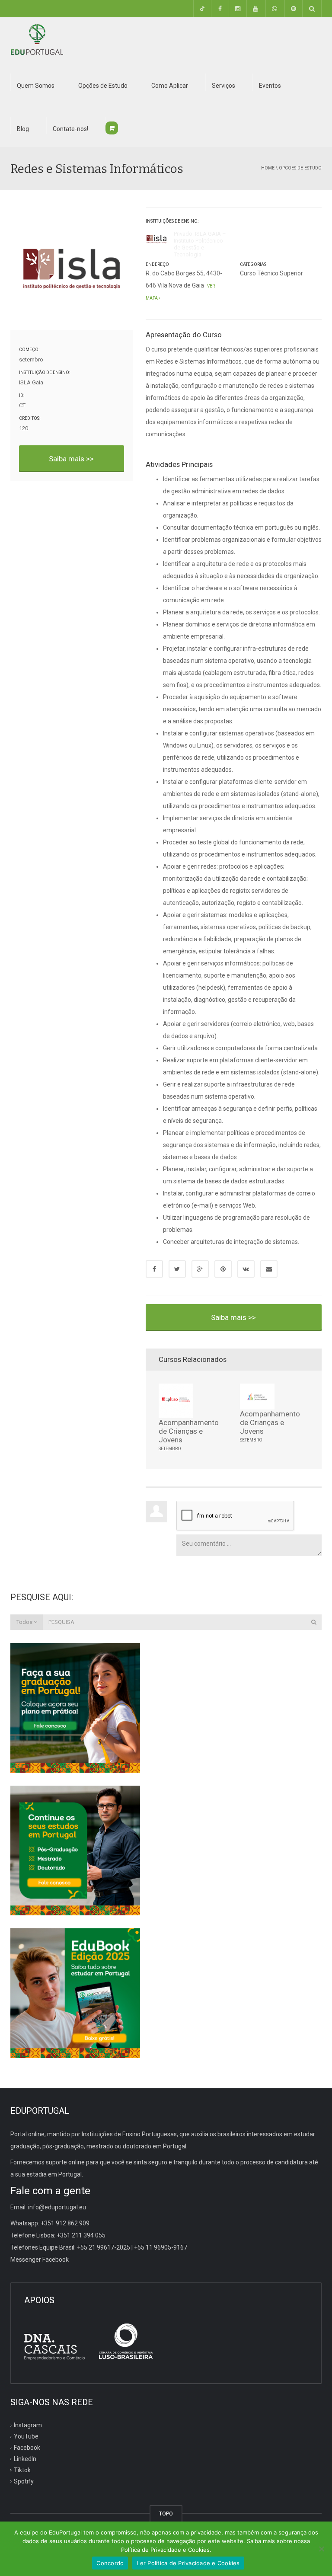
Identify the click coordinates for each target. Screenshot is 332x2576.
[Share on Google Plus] (200, 1269)
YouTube (26, 2436)
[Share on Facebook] (154, 1269)
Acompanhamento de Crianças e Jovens (189, 1431)
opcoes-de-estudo (300, 168)
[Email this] (269, 1269)
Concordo (110, 2563)
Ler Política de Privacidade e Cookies (188, 2563)
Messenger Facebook (40, 2260)
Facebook (27, 2448)
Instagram (28, 2425)
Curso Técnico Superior (271, 273)
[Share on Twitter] (177, 1269)
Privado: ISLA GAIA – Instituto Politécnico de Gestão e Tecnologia (200, 244)
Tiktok (22, 2470)
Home (268, 168)
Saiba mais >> (71, 459)
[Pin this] (223, 1269)
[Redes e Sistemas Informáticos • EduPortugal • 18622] (37, 39)
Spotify (24, 2481)
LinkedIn (25, 2459)
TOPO (166, 2514)
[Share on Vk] (246, 1269)
